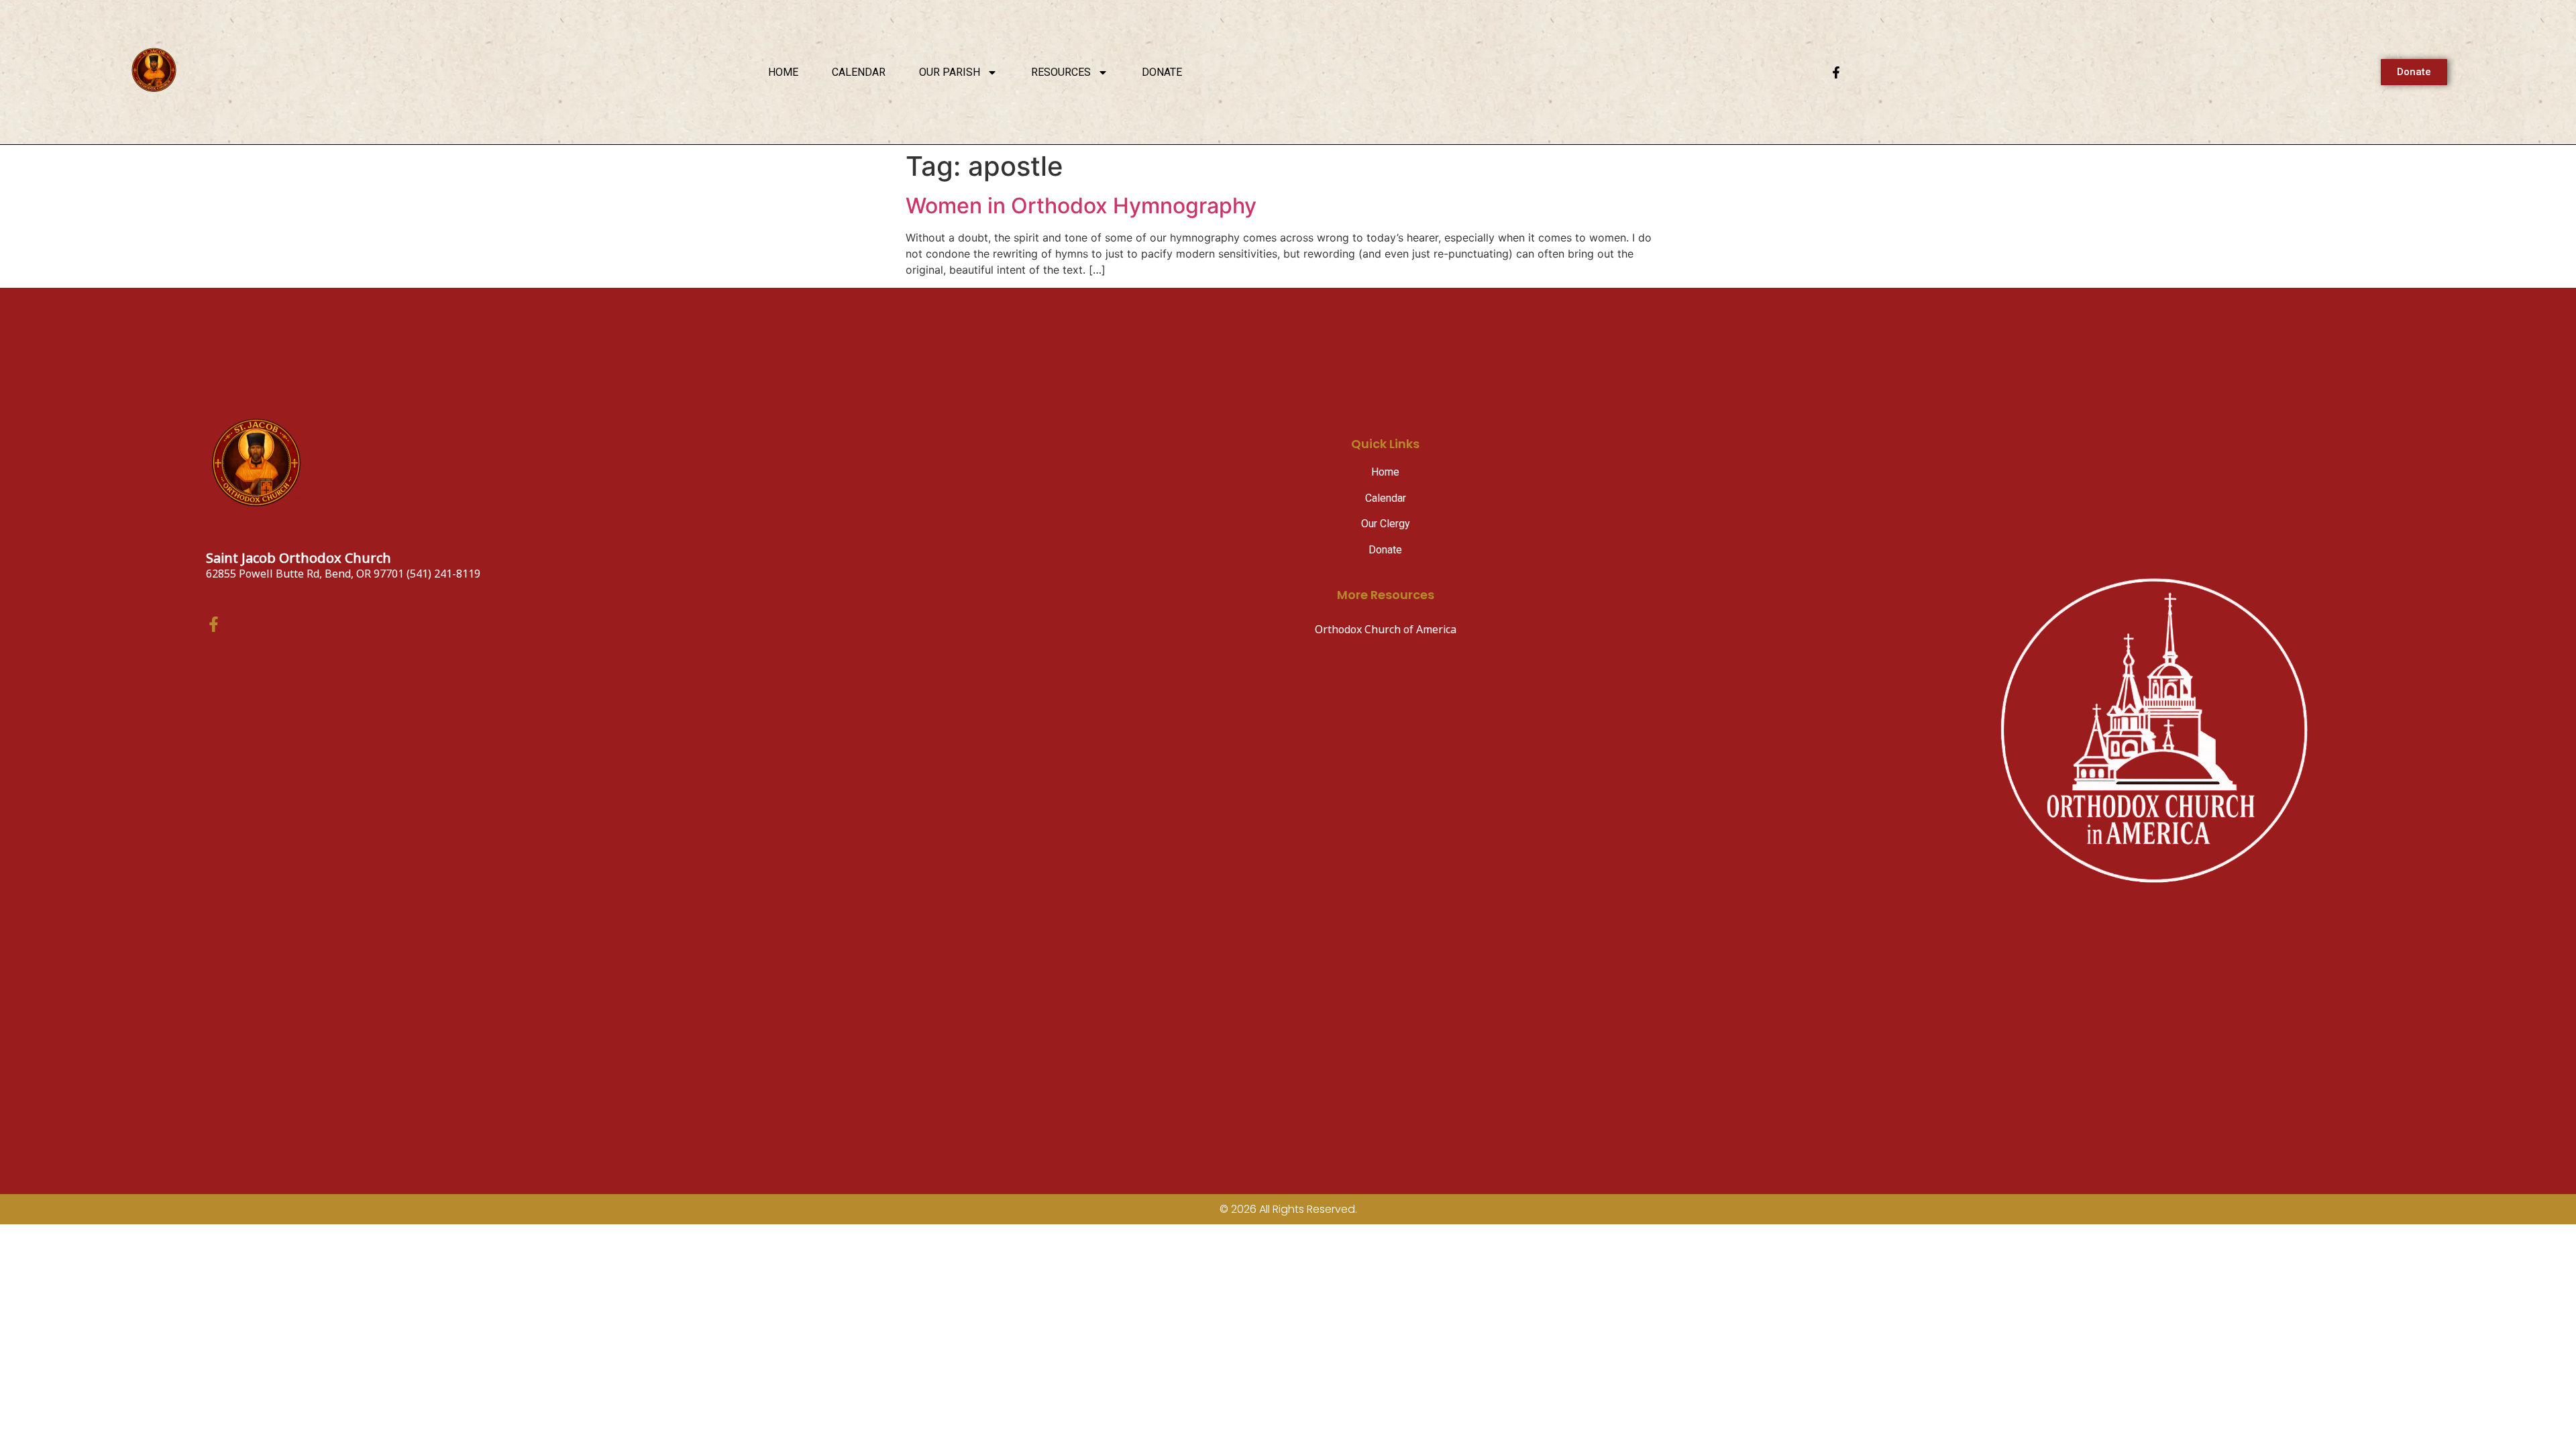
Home (783, 72)
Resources (1061, 72)
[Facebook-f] (1836, 72)
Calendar (859, 72)
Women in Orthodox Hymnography (1081, 206)
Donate (1162, 72)
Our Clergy (1386, 524)
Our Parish (950, 72)
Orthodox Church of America (1386, 630)
